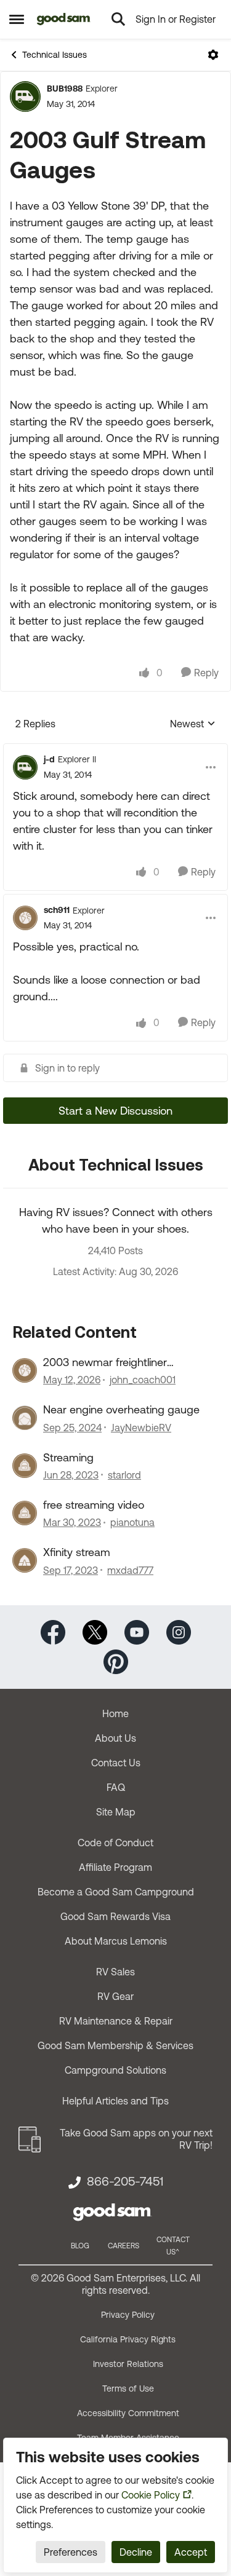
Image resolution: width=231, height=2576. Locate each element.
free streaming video (94, 1505)
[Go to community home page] (64, 19)
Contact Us (116, 1763)
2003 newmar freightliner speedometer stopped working (120, 1362)
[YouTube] (137, 1631)
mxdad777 (130, 1570)
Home (115, 1713)
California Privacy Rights (128, 2339)
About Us (115, 1738)
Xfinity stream (77, 1552)
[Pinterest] (116, 1660)
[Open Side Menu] (17, 19)
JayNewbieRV (141, 1428)
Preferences (71, 2552)
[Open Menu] (213, 55)
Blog (80, 2246)
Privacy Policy (128, 2315)
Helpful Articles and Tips (115, 2101)
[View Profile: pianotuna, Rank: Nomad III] (25, 1513)
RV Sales (115, 1972)
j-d (49, 759)
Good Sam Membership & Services (115, 2045)
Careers (124, 2246)
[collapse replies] (115, 749)
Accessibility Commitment (128, 2413)
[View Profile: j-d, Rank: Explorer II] (25, 767)
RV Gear (115, 1996)
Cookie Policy (151, 2495)
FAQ (116, 1787)
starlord (124, 1475)
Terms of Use (128, 2388)
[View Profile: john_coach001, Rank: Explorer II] (25, 1370)
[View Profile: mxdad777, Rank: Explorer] (25, 1560)
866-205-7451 (125, 2181)
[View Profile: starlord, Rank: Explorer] (25, 1466)
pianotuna (132, 1522)
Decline (136, 2552)
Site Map (116, 1812)
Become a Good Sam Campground (116, 1892)
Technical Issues (55, 55)
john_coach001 (143, 1380)
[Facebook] (53, 1631)
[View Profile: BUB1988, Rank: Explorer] (25, 97)
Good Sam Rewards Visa (115, 1916)
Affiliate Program (115, 1867)
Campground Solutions (115, 2070)
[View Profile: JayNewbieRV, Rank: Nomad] (25, 1418)
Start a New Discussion (115, 1111)
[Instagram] (179, 1631)
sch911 (57, 910)
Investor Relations (128, 2364)
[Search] (118, 19)
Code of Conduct (115, 1843)
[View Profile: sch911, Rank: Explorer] (25, 918)
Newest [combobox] (193, 725)
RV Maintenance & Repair (116, 2021)
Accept (191, 2552)
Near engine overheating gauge (121, 1409)
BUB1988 (65, 89)
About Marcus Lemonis (116, 1941)
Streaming (68, 1457)
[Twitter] (95, 1631)
